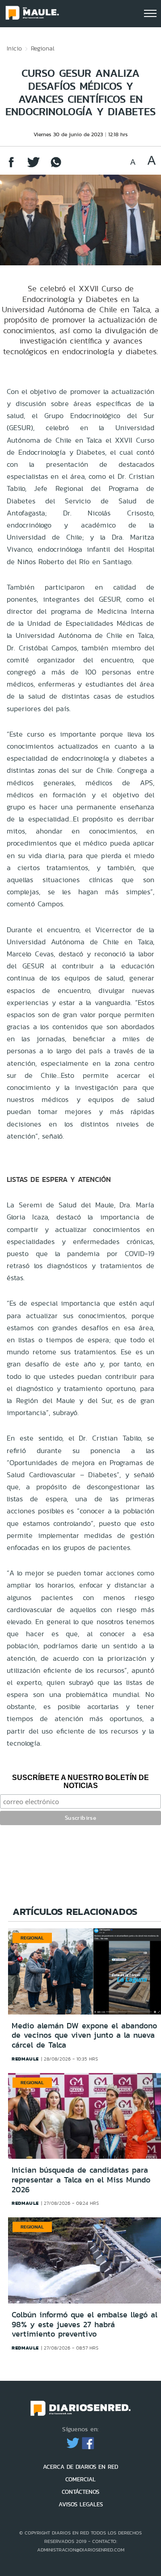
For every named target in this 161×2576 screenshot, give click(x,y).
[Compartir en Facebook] (11, 166)
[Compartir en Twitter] (34, 166)
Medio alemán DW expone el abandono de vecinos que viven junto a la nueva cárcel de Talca (84, 2035)
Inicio (14, 48)
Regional (43, 48)
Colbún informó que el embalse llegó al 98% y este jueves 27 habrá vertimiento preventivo (85, 2324)
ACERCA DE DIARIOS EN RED (80, 2467)
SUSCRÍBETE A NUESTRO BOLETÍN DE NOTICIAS (80, 1782)
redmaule (25, 2059)
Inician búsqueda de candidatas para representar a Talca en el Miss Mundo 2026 (81, 2180)
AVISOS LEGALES (81, 2504)
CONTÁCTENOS (80, 2492)
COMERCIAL (80, 2479)
